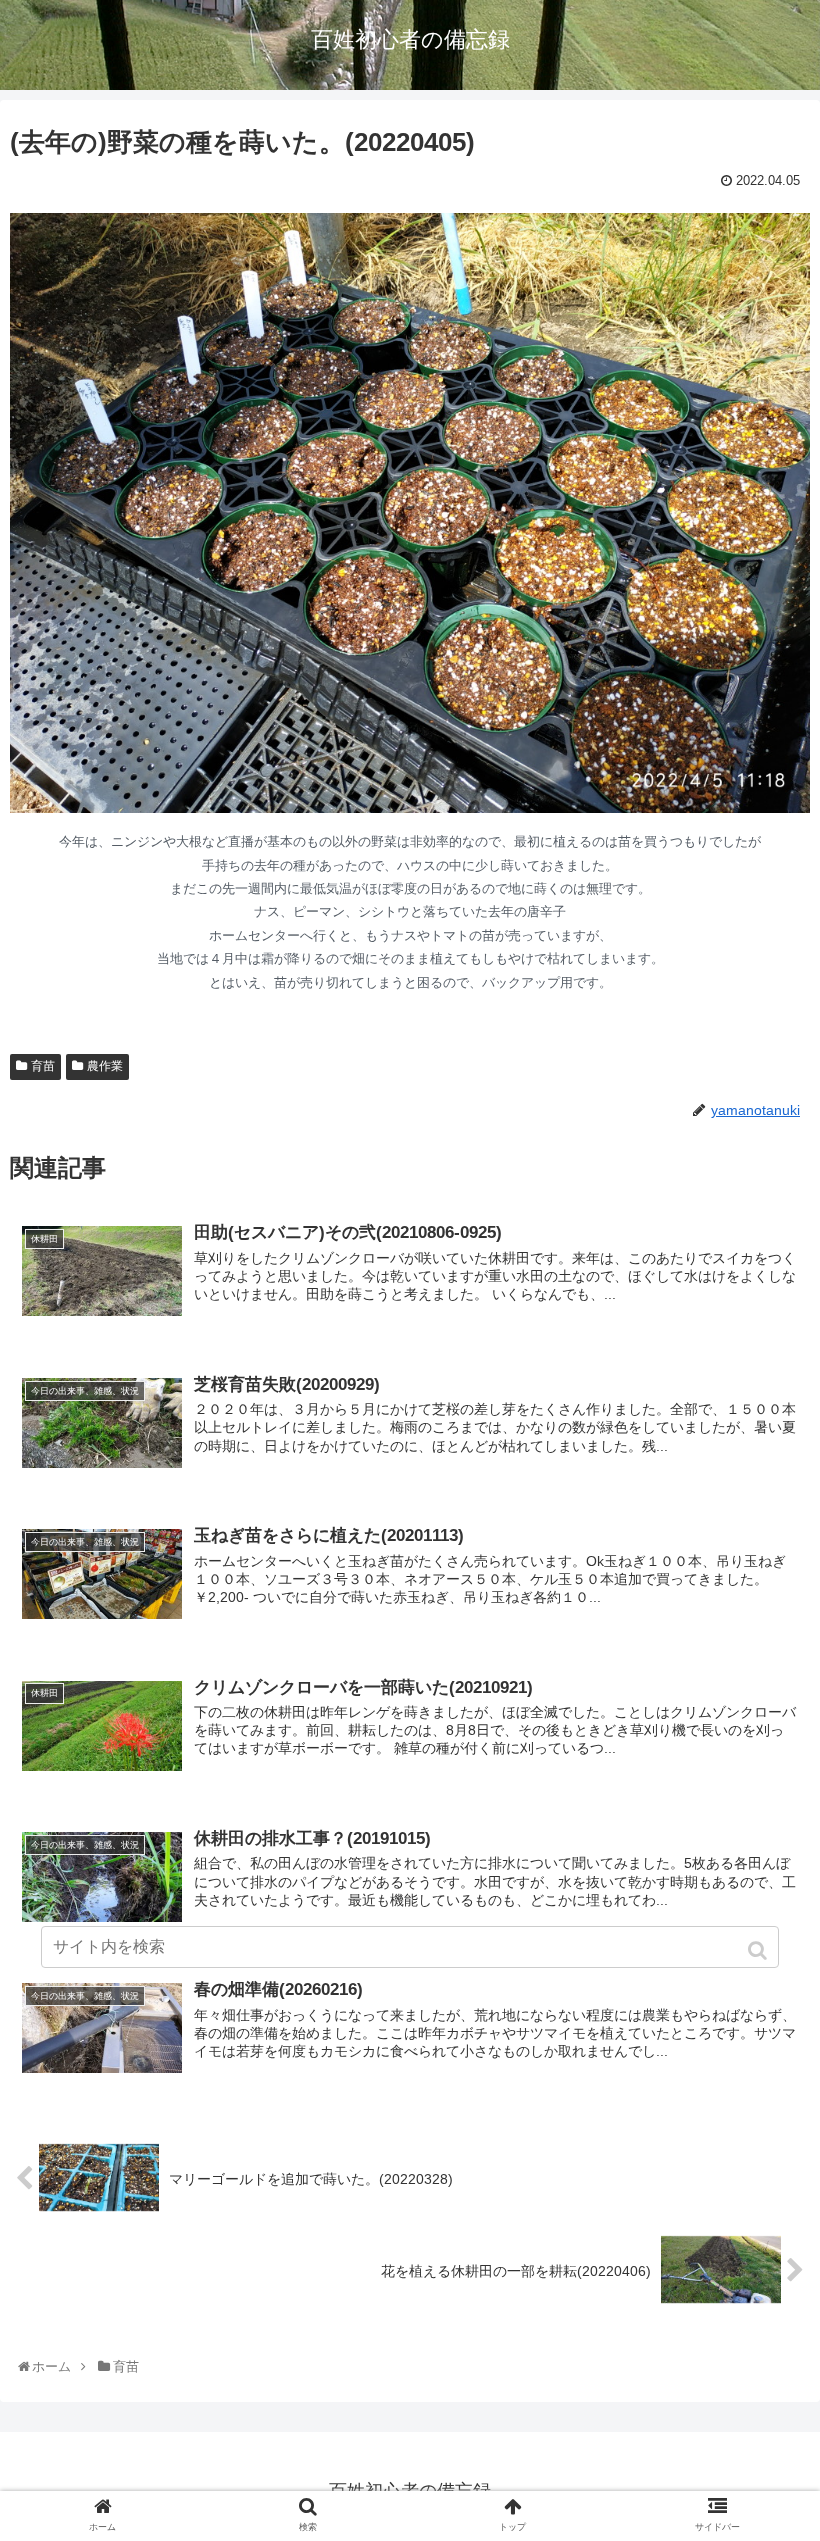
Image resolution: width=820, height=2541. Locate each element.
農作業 (105, 1066)
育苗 (43, 1066)
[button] (759, 1950)
